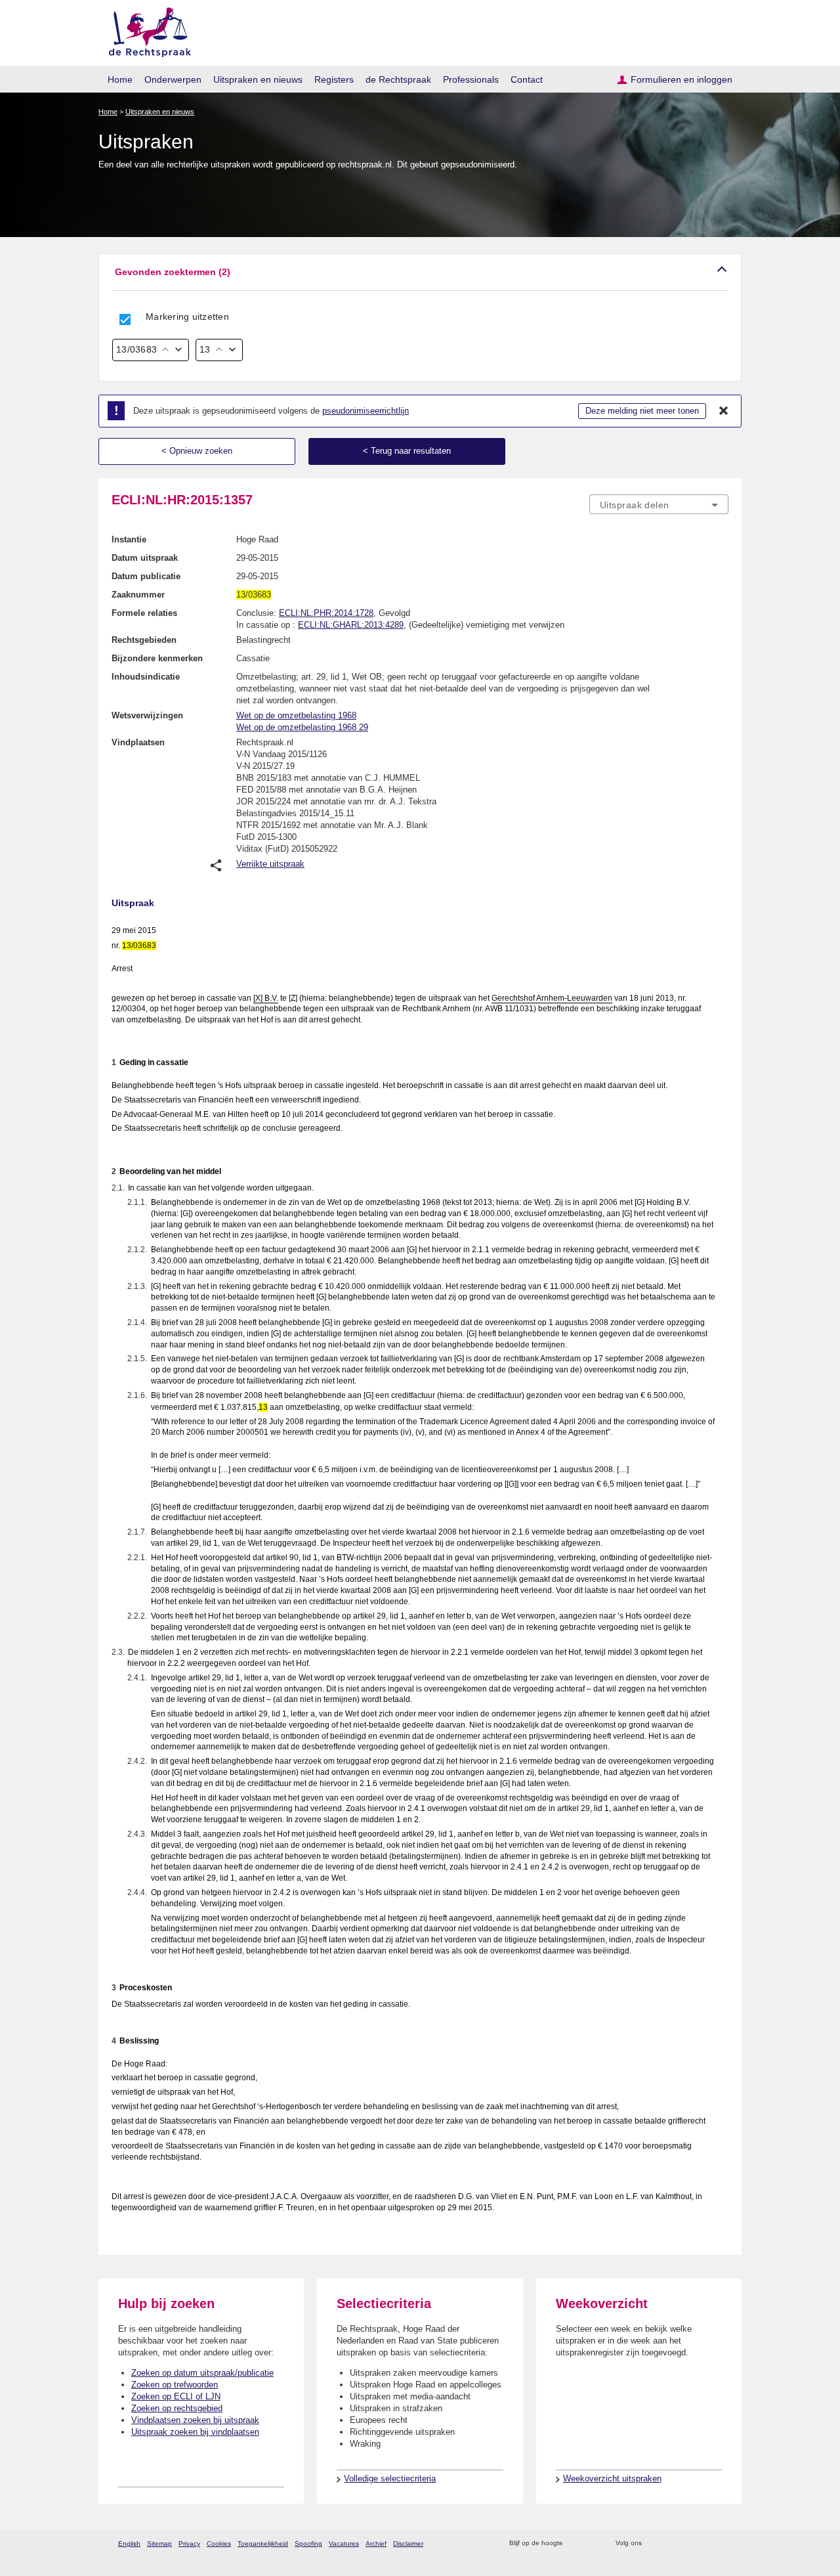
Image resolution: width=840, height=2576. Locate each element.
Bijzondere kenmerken (157, 658)
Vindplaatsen (138, 742)
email (592, 2543)
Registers (334, 79)
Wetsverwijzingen (147, 715)
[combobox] (659, 504)
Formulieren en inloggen (682, 79)
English (129, 2543)
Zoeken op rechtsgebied (177, 2408)
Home (120, 79)
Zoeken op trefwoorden (175, 2385)
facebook (670, 2543)
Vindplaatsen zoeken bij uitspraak (195, 2420)
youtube (722, 2543)
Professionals (471, 79)
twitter (653, 2543)
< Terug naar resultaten (407, 451)
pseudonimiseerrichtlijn (366, 411)
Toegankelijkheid (263, 2543)
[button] (420, 272)
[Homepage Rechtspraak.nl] (145, 30)
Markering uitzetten (187, 317)
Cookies (219, 2543)
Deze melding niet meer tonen (642, 411)
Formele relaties (144, 613)
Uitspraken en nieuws (258, 79)
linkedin (704, 2543)
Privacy (189, 2543)
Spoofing (308, 2543)
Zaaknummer (138, 595)
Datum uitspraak (145, 558)
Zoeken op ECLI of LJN (176, 2396)
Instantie (129, 539)
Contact (527, 79)
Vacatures (344, 2543)
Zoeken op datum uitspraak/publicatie (202, 2373)
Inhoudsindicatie (146, 677)
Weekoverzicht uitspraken (612, 2478)
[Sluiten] (724, 411)
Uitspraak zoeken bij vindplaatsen (195, 2432)
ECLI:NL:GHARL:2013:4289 (351, 625)
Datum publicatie (146, 576)
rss (575, 2543)
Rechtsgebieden (144, 640)
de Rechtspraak (398, 79)
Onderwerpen (173, 79)
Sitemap (159, 2543)
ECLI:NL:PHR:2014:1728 (326, 613)
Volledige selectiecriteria (390, 2478)
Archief (376, 2543)
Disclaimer (408, 2543)
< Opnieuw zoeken (197, 451)
